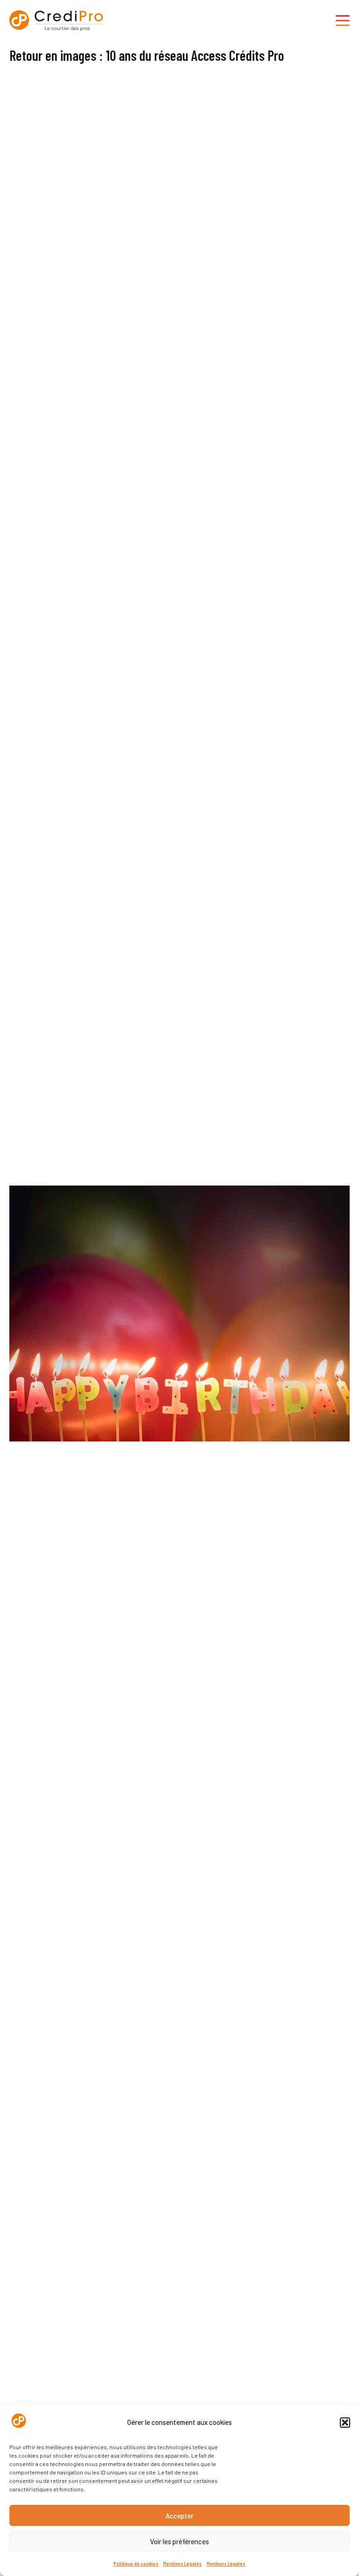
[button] (345, 2423)
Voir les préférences (179, 2541)
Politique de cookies (136, 2563)
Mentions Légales (183, 2563)
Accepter (179, 2516)
